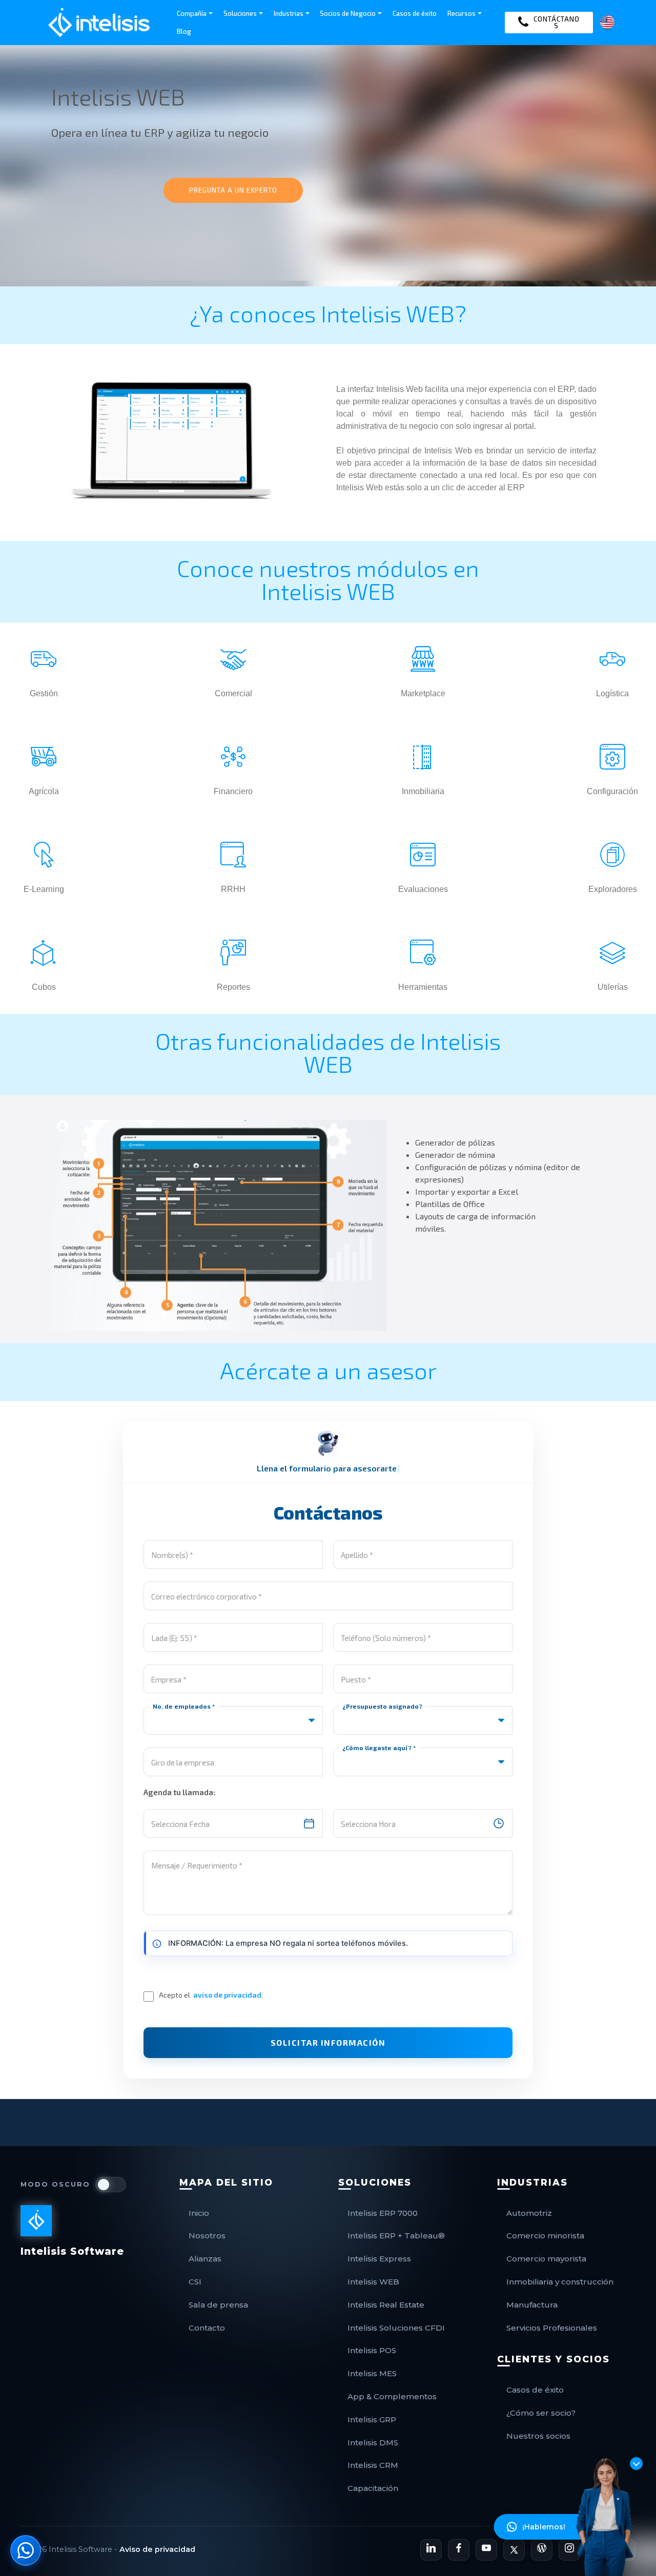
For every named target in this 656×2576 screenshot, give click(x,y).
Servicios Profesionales (552, 2328)
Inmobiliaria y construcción (560, 2282)
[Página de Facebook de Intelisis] (459, 2550)
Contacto (207, 2328)
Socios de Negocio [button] (348, 13)
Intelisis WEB (373, 2282)
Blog (184, 31)
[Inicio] (99, 23)
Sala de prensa (218, 2305)
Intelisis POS (372, 2350)
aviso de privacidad (227, 1995)
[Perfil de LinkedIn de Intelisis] (431, 2550)
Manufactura (532, 2305)
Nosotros (207, 2236)
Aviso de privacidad (157, 2549)
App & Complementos (392, 2396)
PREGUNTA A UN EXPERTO (233, 190)
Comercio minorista (545, 2236)
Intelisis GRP (372, 2419)
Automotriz (529, 2213)
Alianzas (205, 2259)
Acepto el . (211, 1995)
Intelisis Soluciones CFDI (396, 2328)
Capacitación (373, 2488)
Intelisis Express (379, 2259)
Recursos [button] (462, 13)
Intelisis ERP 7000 (383, 2213)
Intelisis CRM (373, 2465)
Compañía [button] (192, 13)
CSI (195, 2282)
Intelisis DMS (373, 2443)
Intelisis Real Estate (386, 2305)
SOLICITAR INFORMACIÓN (328, 2042)
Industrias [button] (289, 13)
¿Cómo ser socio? (541, 2413)
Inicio (199, 2213)
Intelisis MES (372, 2373)
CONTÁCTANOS (557, 22)
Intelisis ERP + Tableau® (396, 2236)
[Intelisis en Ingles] (607, 21)
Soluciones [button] (240, 13)
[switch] (111, 2185)
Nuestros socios (538, 2436)
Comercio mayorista (546, 2259)
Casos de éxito (415, 13)
